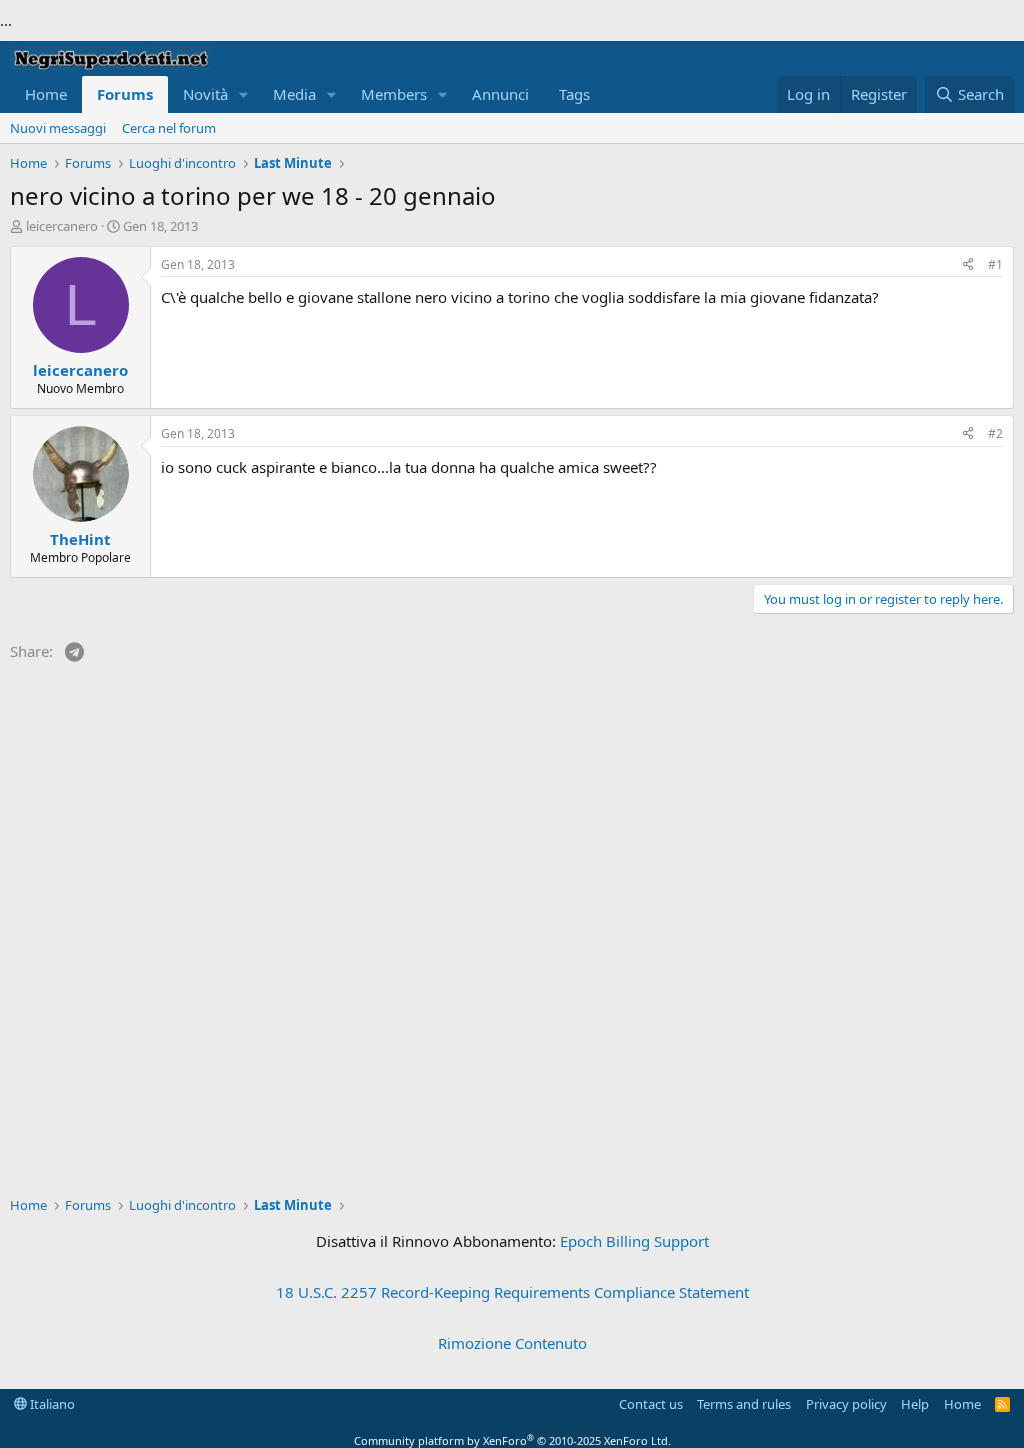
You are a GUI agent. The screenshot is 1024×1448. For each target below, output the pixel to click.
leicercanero (62, 226)
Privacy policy (846, 1404)
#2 (995, 433)
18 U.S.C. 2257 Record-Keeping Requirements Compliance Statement (512, 1292)
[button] (244, 94)
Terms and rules (744, 1404)
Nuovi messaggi (58, 128)
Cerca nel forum (169, 128)
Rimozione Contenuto (512, 1343)
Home (46, 94)
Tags (574, 94)
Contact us (651, 1404)
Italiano (51, 1404)
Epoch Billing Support (634, 1241)
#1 (995, 264)
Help (915, 1404)
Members (394, 94)
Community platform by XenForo (512, 1440)
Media (294, 94)
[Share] (968, 265)
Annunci (500, 94)
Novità (205, 94)
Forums (125, 94)
